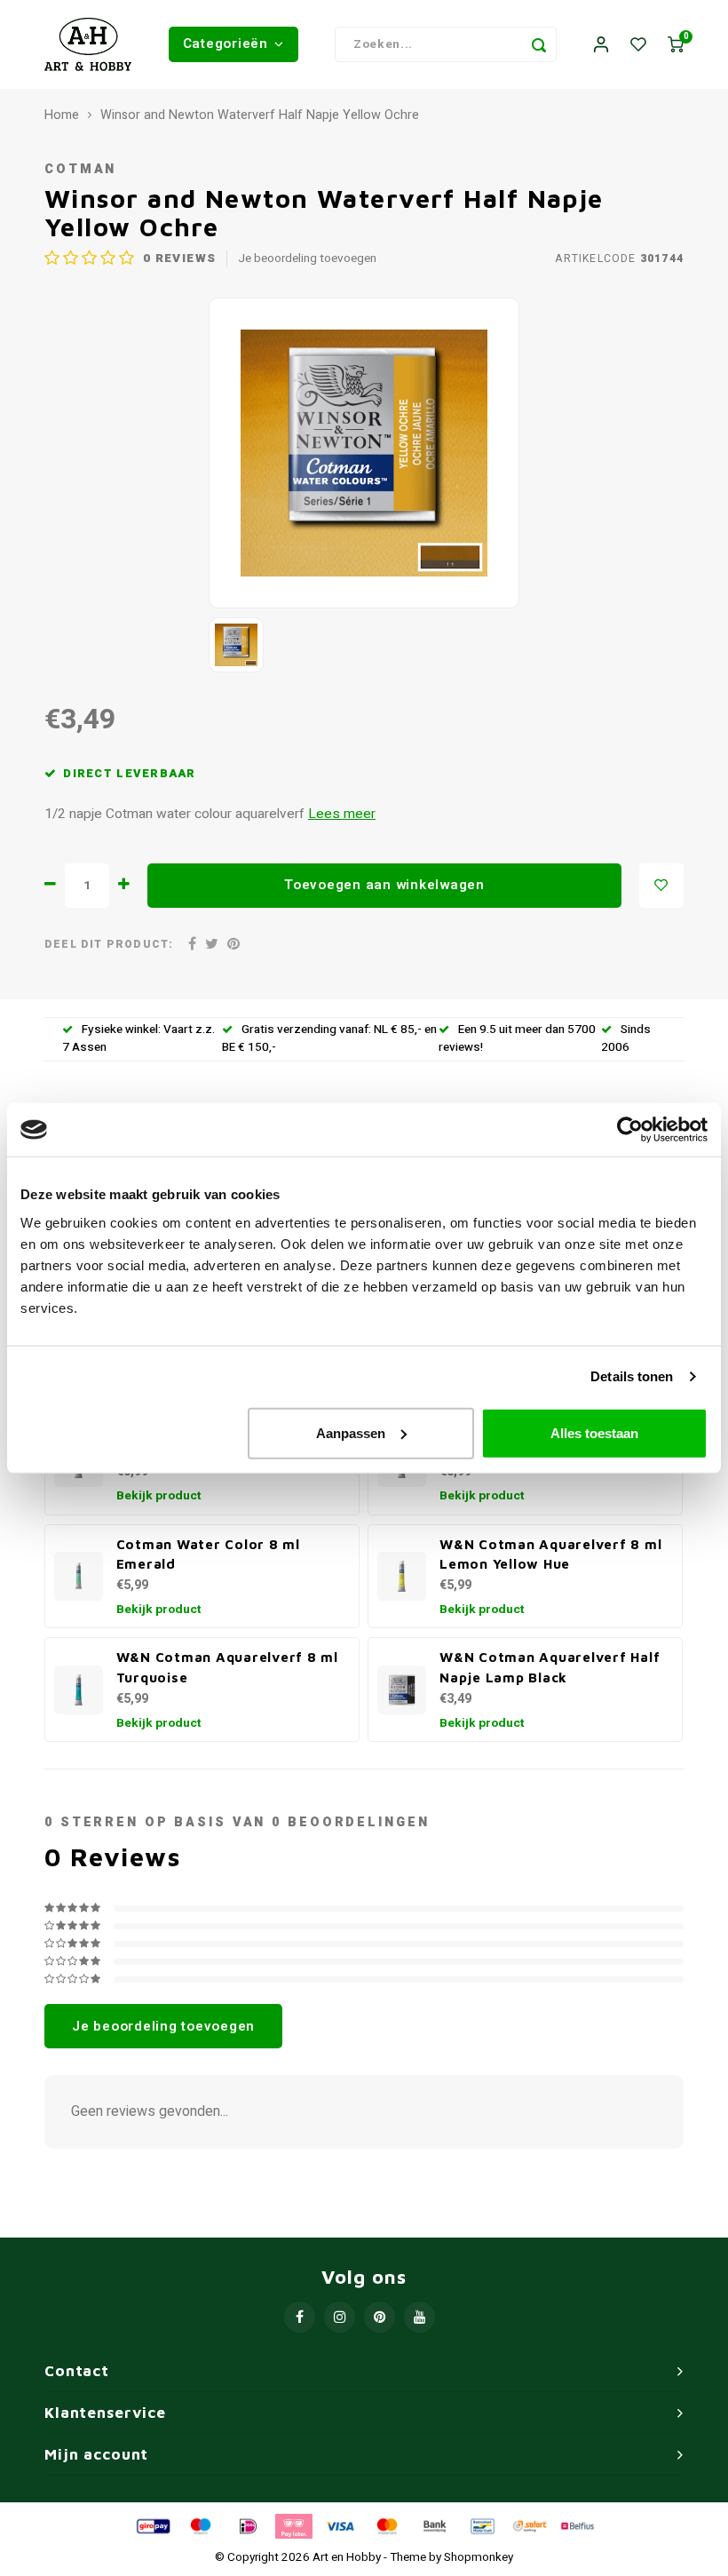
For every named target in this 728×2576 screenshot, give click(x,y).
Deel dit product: (109, 945)
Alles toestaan (594, 1432)
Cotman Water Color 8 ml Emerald (208, 1554)
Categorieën (226, 44)
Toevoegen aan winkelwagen (384, 885)
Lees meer (342, 814)
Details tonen (632, 1376)
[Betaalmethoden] (152, 2526)
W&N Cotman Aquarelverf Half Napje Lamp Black (550, 1667)
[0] (676, 45)
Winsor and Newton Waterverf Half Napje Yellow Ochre (260, 115)
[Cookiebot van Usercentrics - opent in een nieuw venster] (630, 1130)
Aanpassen (351, 1432)
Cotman (80, 169)
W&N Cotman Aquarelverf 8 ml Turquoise (228, 1667)
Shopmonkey (479, 2557)
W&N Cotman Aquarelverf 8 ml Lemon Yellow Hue (551, 1554)
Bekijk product (159, 1496)
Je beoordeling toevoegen (307, 259)
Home (62, 115)
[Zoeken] (539, 44)
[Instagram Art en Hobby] (340, 2317)
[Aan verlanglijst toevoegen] (661, 886)
